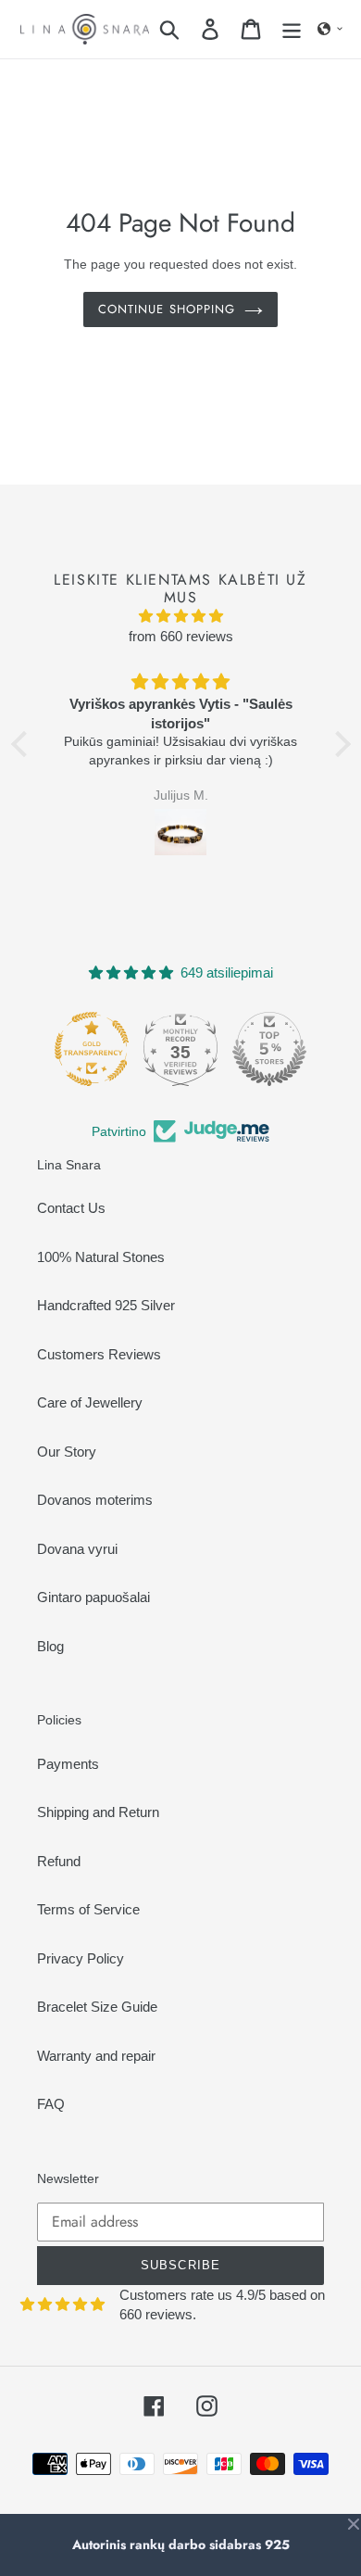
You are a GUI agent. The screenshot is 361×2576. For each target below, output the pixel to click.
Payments (68, 1764)
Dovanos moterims (95, 1500)
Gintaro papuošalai (93, 1597)
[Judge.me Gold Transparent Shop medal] (61, 1049)
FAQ (51, 2104)
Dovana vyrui (77, 1549)
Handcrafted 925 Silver (106, 1305)
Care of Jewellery (90, 1402)
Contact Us (71, 1208)
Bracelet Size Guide (97, 2007)
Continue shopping (167, 309)
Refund (59, 1861)
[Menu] (292, 29)
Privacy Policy (81, 1958)
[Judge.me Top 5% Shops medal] (239, 1049)
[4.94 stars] (181, 617)
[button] (330, 29)
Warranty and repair (96, 2056)
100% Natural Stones (101, 1257)
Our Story (67, 1452)
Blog (50, 1646)
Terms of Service (88, 1909)
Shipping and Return (98, 1812)
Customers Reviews (99, 1354)
